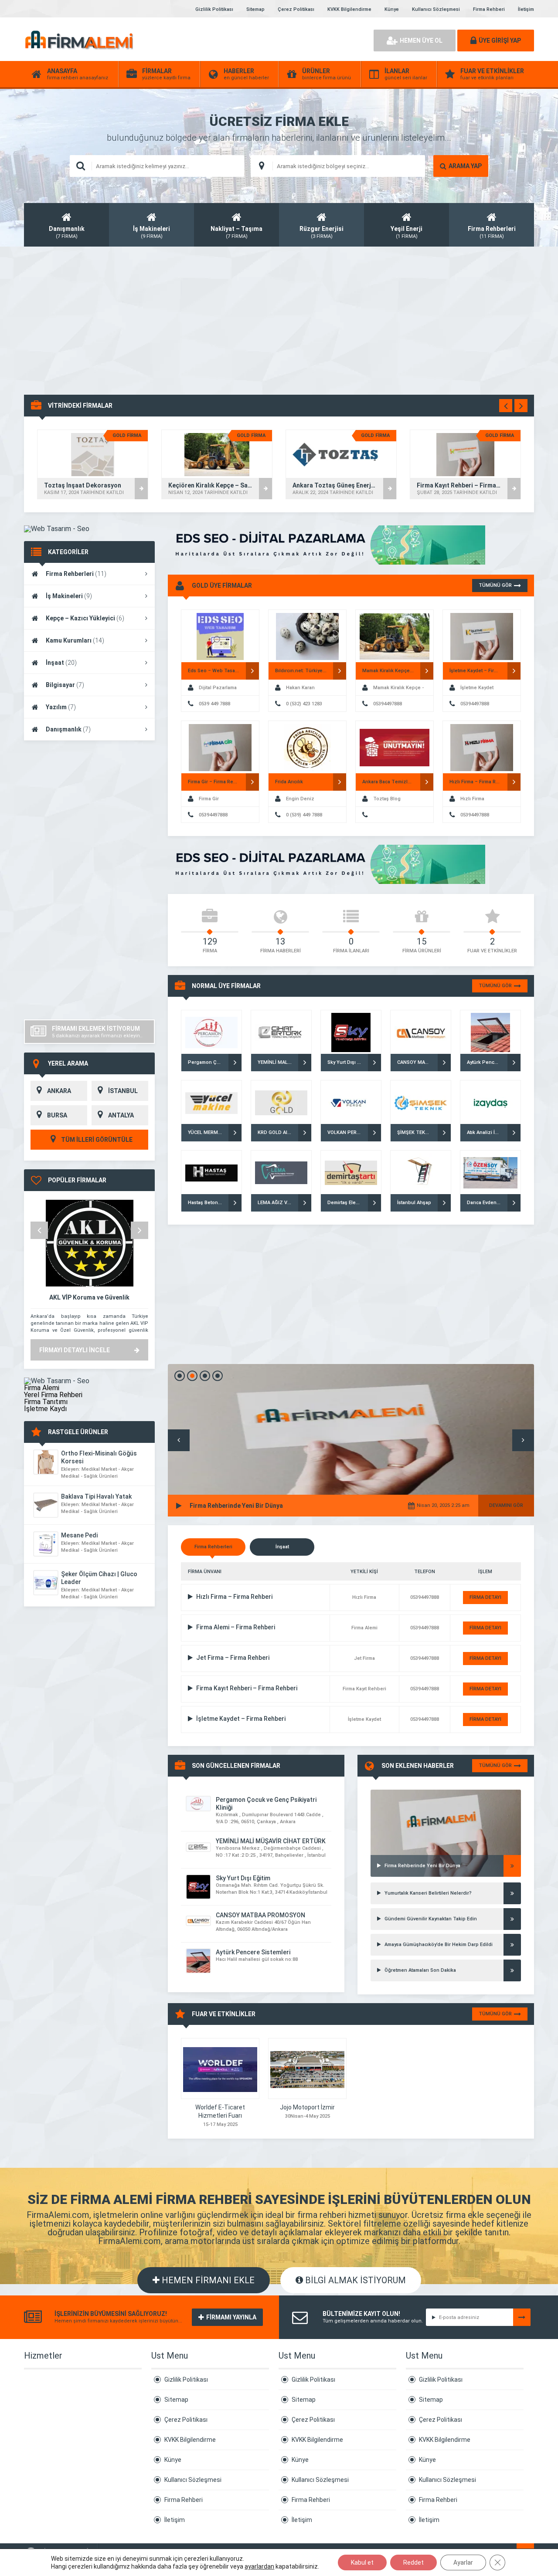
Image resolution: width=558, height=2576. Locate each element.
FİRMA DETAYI (485, 1597)
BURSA (57, 1115)
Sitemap (255, 9)
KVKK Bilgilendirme (349, 9)
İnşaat (61, 663)
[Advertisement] (279, 321)
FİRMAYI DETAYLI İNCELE (75, 1350)
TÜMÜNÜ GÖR (495, 585)
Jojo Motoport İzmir (307, 2107)
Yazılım (61, 707)
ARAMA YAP (465, 166)
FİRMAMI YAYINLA (231, 2317)
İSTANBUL (123, 1091)
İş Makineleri (69, 596)
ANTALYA (121, 1115)
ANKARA (59, 1091)
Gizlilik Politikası (214, 9)
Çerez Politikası (296, 9)
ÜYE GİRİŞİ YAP (500, 41)
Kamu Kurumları (75, 640)
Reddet (413, 2562)
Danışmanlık (68, 729)
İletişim (526, 9)
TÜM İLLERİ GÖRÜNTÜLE (96, 1140)
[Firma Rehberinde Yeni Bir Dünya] (446, 1801)
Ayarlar (463, 2562)
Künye (392, 9)
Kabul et (362, 2562)
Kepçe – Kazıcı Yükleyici (85, 618)
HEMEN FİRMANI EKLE (207, 2280)
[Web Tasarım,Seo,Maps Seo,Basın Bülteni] (57, 529)
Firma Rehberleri (76, 574)
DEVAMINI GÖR (506, 1505)
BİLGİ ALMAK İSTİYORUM (354, 2280)
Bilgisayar (65, 685)
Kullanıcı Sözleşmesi (436, 9)
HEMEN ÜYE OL (421, 41)
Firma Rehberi (489, 9)
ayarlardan (259, 2566)
